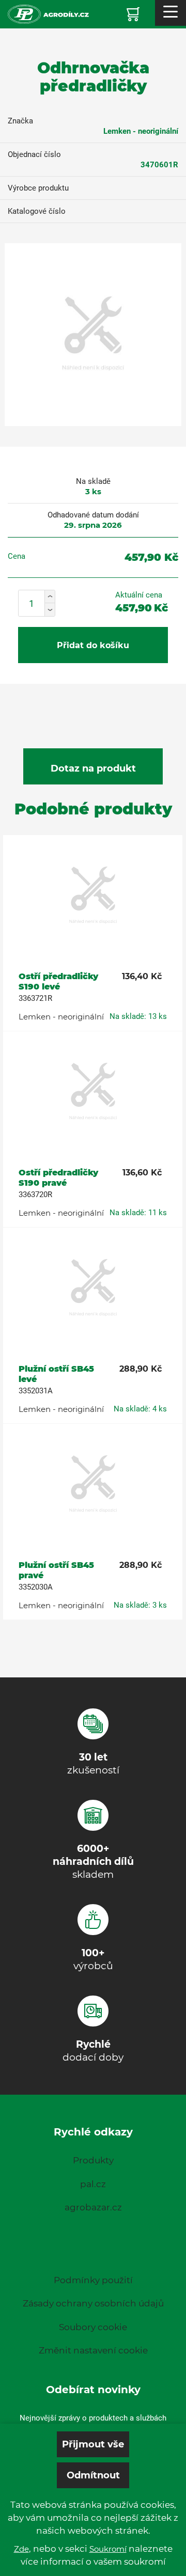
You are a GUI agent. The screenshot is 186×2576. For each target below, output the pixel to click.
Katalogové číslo (37, 211)
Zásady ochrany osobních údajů (93, 2303)
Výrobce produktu (38, 188)
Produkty (93, 2160)
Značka (20, 121)
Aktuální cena (139, 595)
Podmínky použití (93, 2280)
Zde (21, 2549)
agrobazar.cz (93, 2207)
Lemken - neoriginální (141, 131)
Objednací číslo (34, 154)
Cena (17, 556)
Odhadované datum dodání (93, 515)
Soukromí (108, 2549)
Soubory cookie (93, 2327)
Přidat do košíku (93, 645)
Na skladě (93, 481)
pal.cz (93, 2184)
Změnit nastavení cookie (93, 2350)
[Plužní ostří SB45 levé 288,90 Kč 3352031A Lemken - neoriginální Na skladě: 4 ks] (93, 1289)
